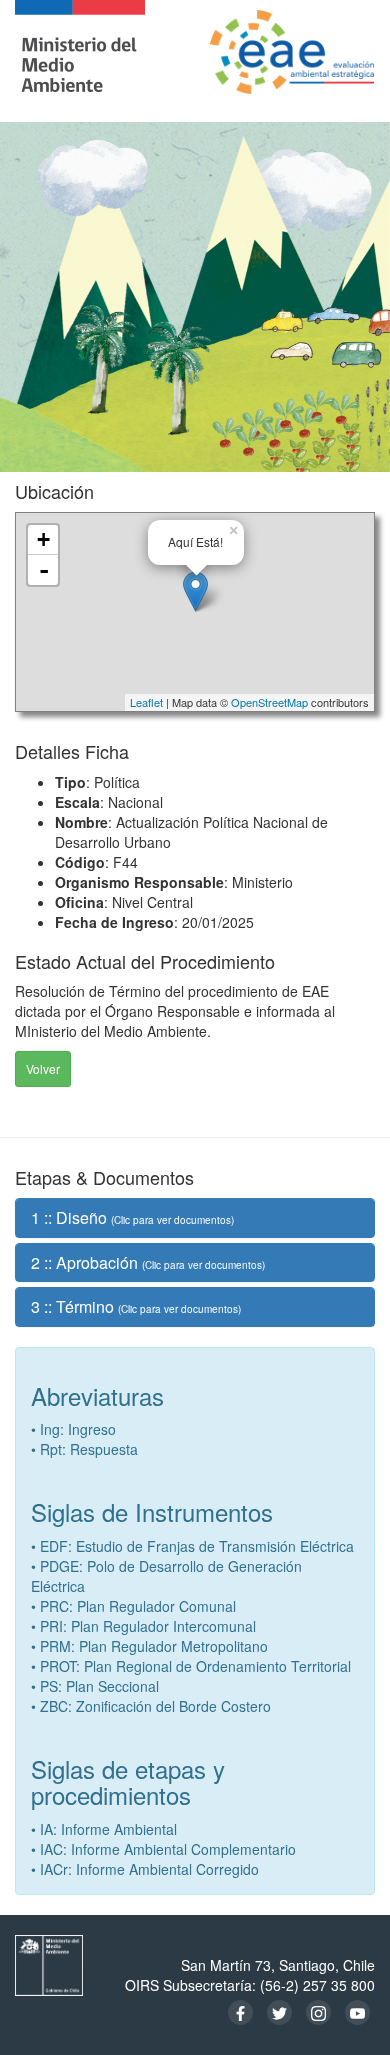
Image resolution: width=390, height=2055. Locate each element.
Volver (43, 1068)
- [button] (44, 570)
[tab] (195, 1218)
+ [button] (43, 539)
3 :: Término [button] (136, 1306)
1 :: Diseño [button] (132, 1217)
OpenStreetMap (269, 702)
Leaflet (146, 702)
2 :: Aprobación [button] (148, 1262)
